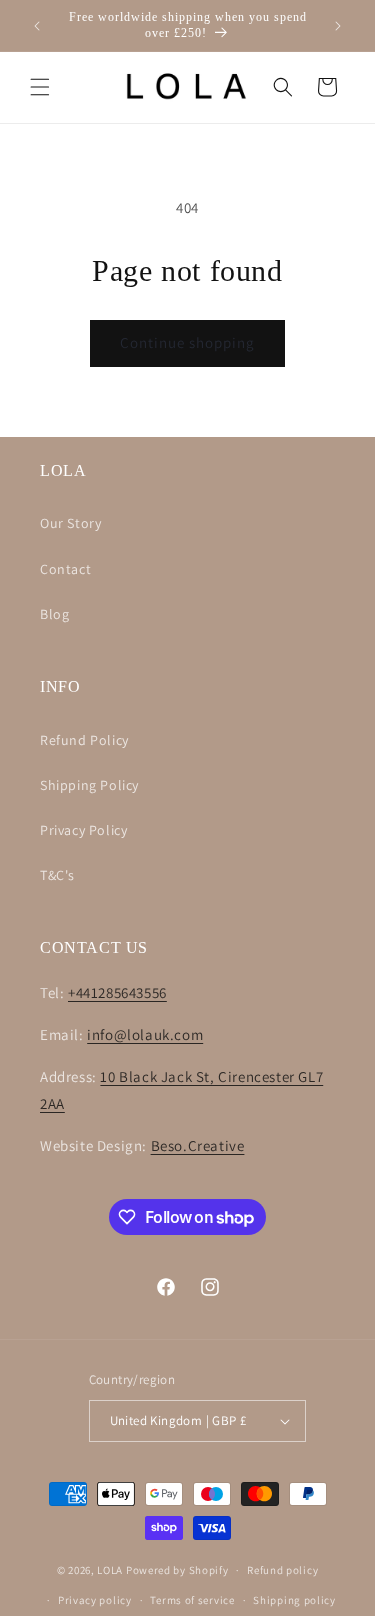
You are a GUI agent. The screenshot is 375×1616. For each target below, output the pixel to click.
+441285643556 (117, 992)
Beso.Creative (198, 1145)
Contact (65, 569)
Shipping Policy (89, 785)
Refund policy (282, 1570)
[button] (40, 87)
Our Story (70, 523)
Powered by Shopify (177, 1570)
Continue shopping (187, 342)
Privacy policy (95, 1600)
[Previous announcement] (37, 26)
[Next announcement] (338, 26)
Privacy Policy (83, 830)
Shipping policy (294, 1600)
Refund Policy (84, 740)
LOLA (110, 1570)
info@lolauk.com (145, 1034)
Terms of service (192, 1600)
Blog (54, 614)
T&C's (57, 875)
